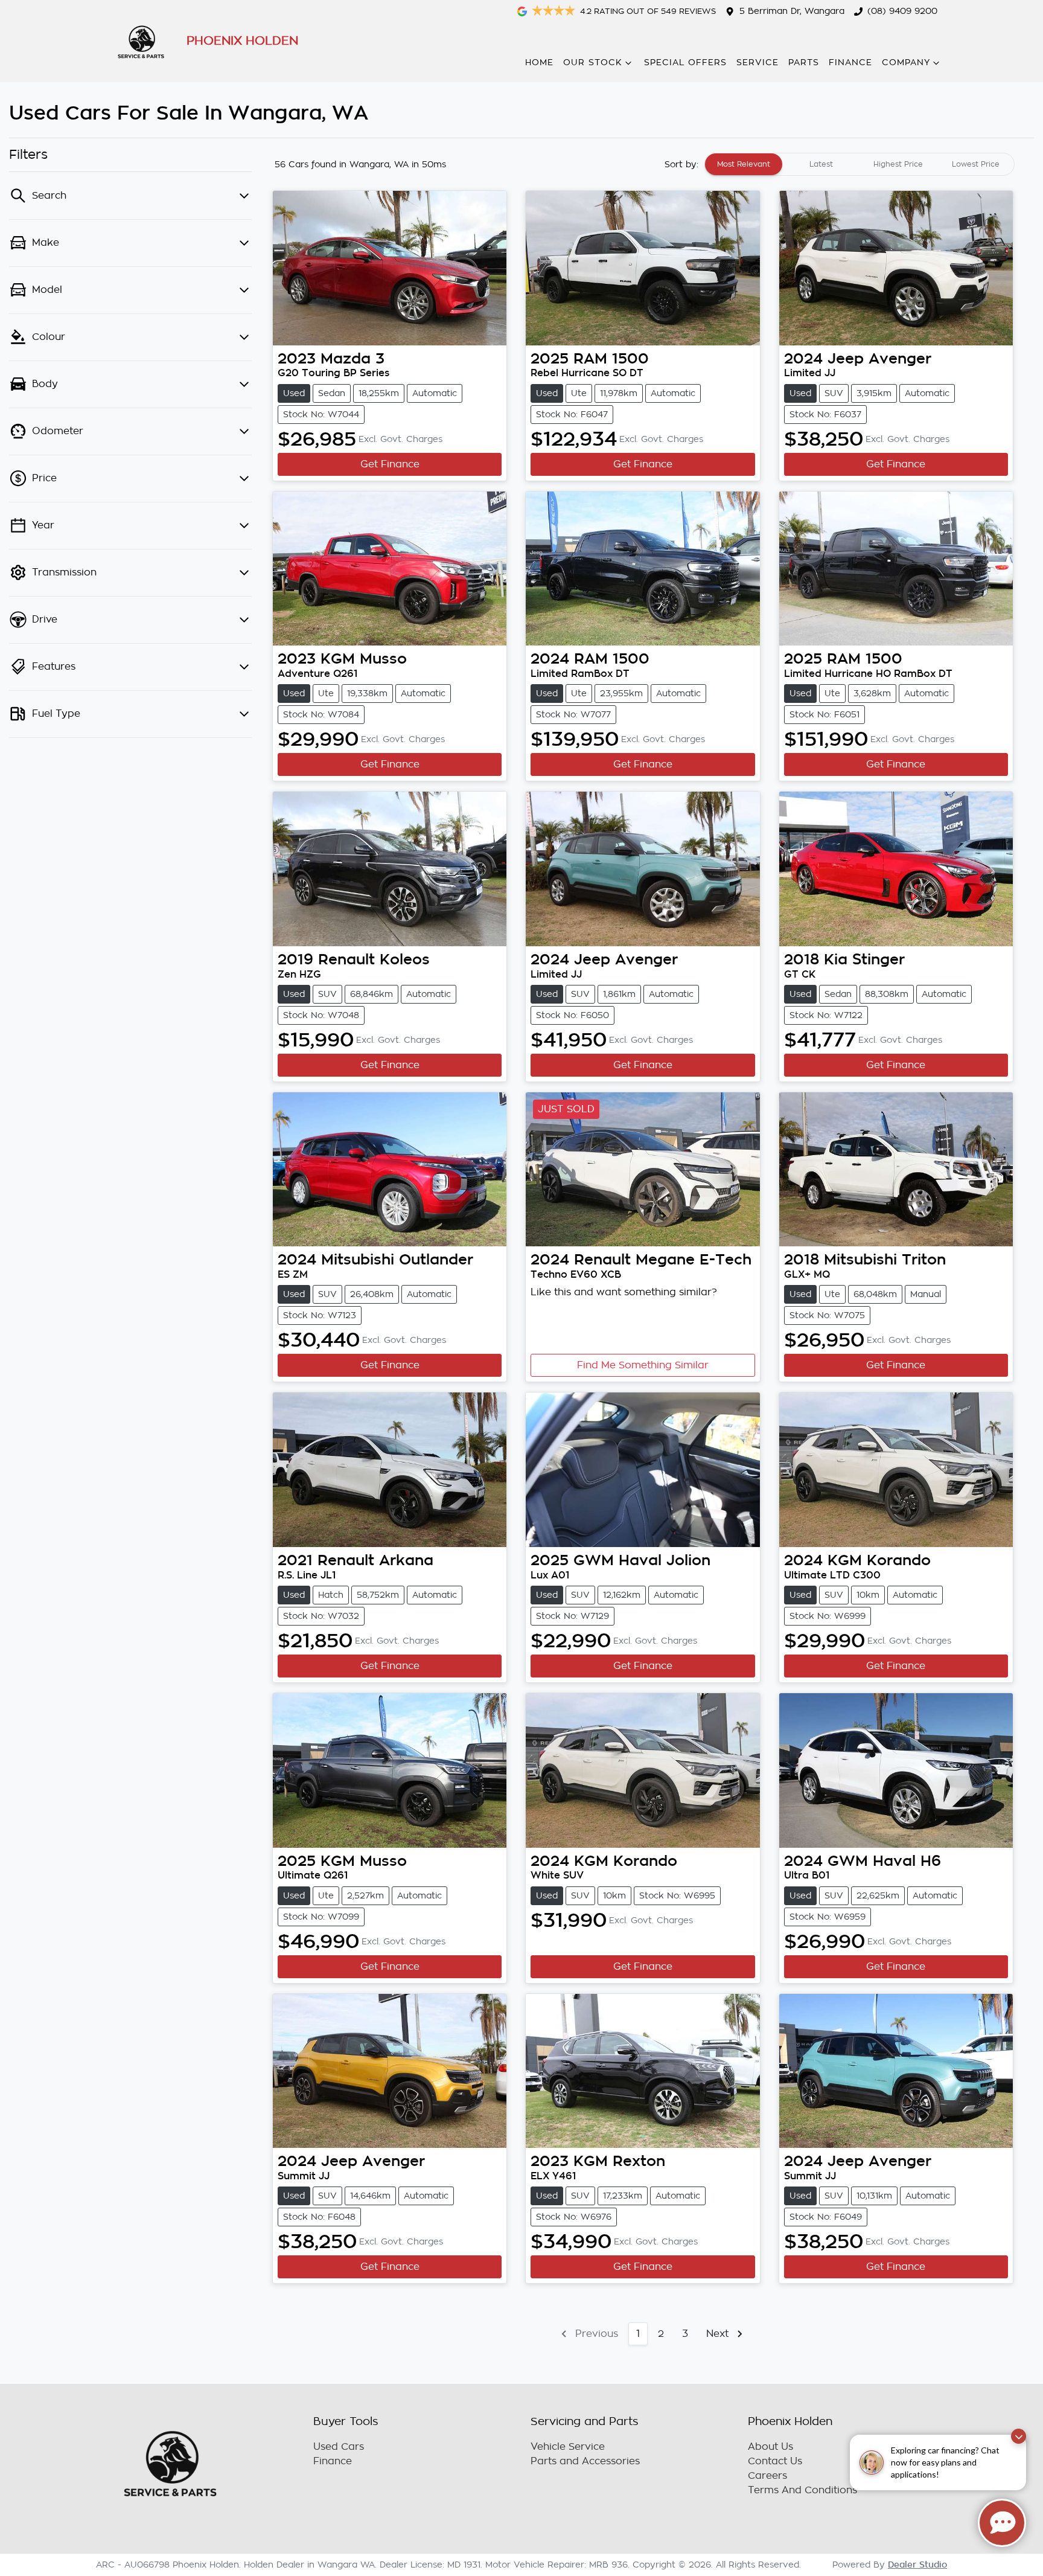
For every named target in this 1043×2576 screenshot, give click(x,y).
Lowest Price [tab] (976, 164)
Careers (767, 2476)
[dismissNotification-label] (1019, 2436)
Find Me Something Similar (643, 1365)
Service (758, 62)
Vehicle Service (568, 2447)
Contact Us (775, 2461)
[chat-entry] (1002, 2523)
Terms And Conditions (802, 2490)
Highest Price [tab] (898, 164)
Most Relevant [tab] (744, 164)
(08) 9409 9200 (902, 11)
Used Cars (339, 2447)
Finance (850, 62)
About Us (770, 2447)
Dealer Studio (917, 2565)
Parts (804, 62)
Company (906, 62)
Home (539, 62)
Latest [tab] (821, 164)
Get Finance (390, 464)
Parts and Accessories (585, 2461)
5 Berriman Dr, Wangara (792, 11)
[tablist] (860, 164)
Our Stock (593, 62)
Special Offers (685, 62)
